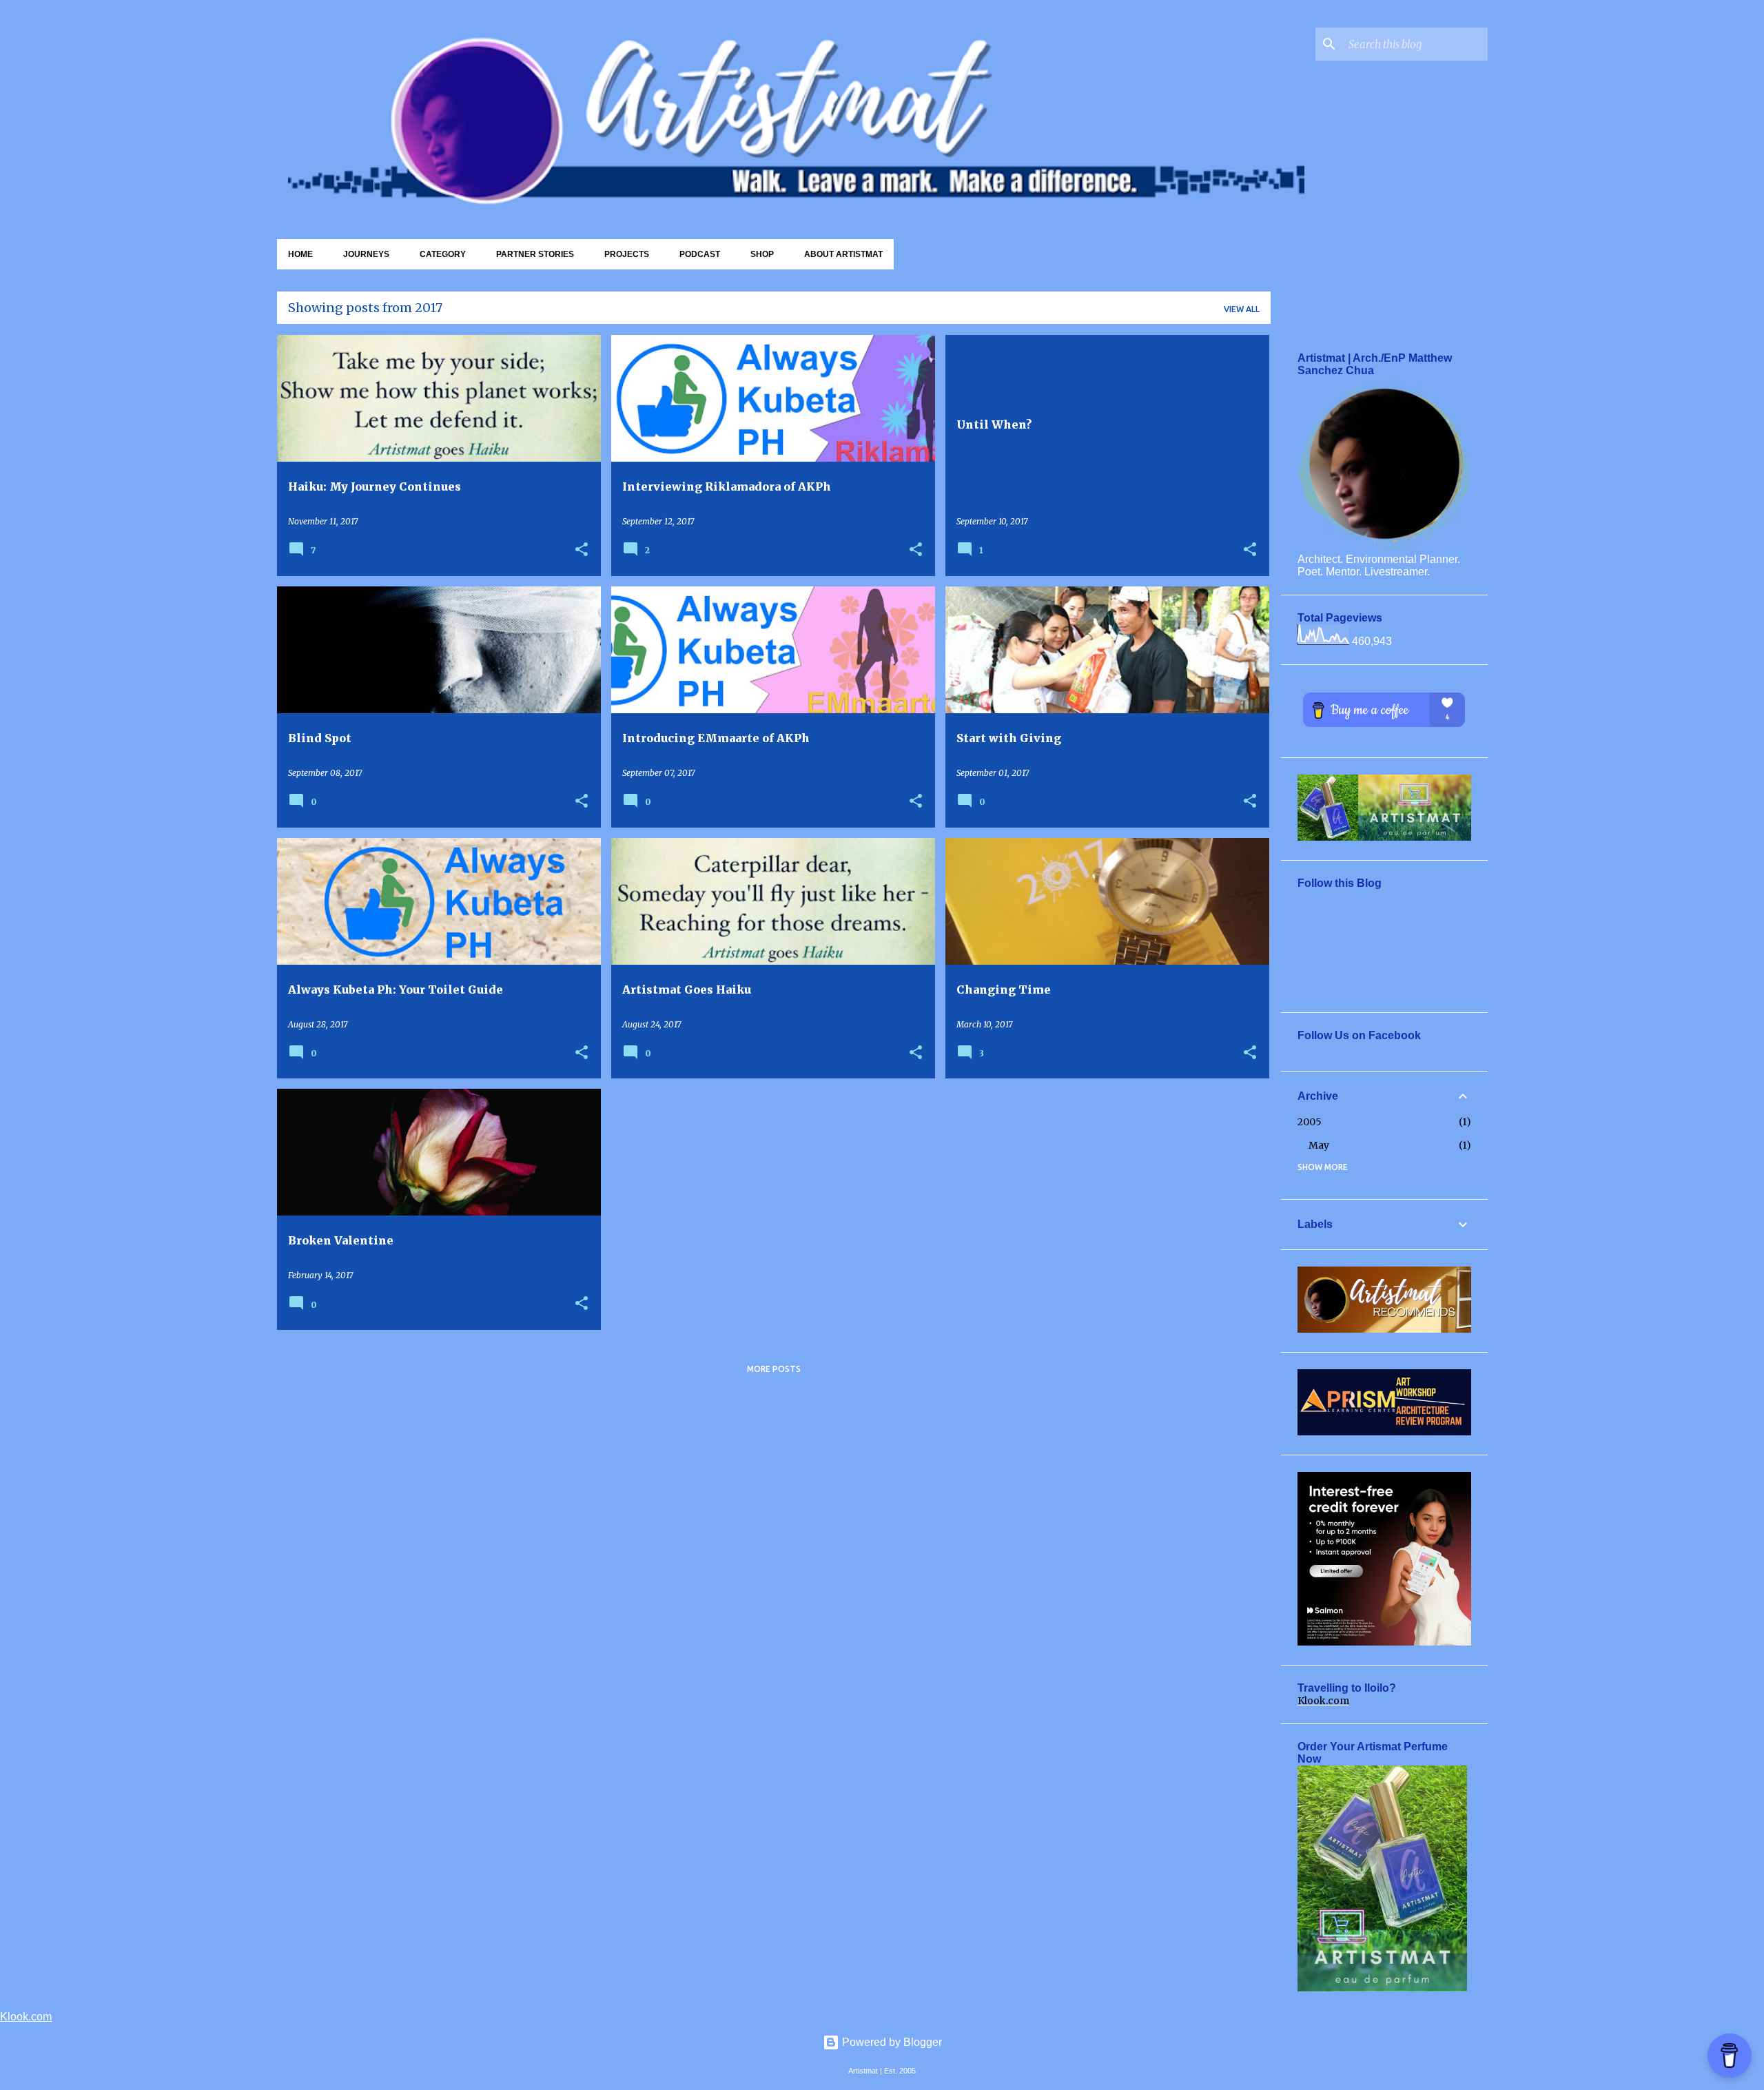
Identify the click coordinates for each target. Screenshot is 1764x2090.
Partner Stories (535, 254)
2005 (1310, 1122)
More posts (774, 1369)
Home (300, 254)
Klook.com (1323, 1701)
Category (443, 254)
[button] (582, 550)
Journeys (366, 254)
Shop (762, 254)
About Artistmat (843, 254)
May (1319, 1145)
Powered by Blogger (891, 2042)
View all (1242, 309)
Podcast (700, 254)
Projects (627, 254)
